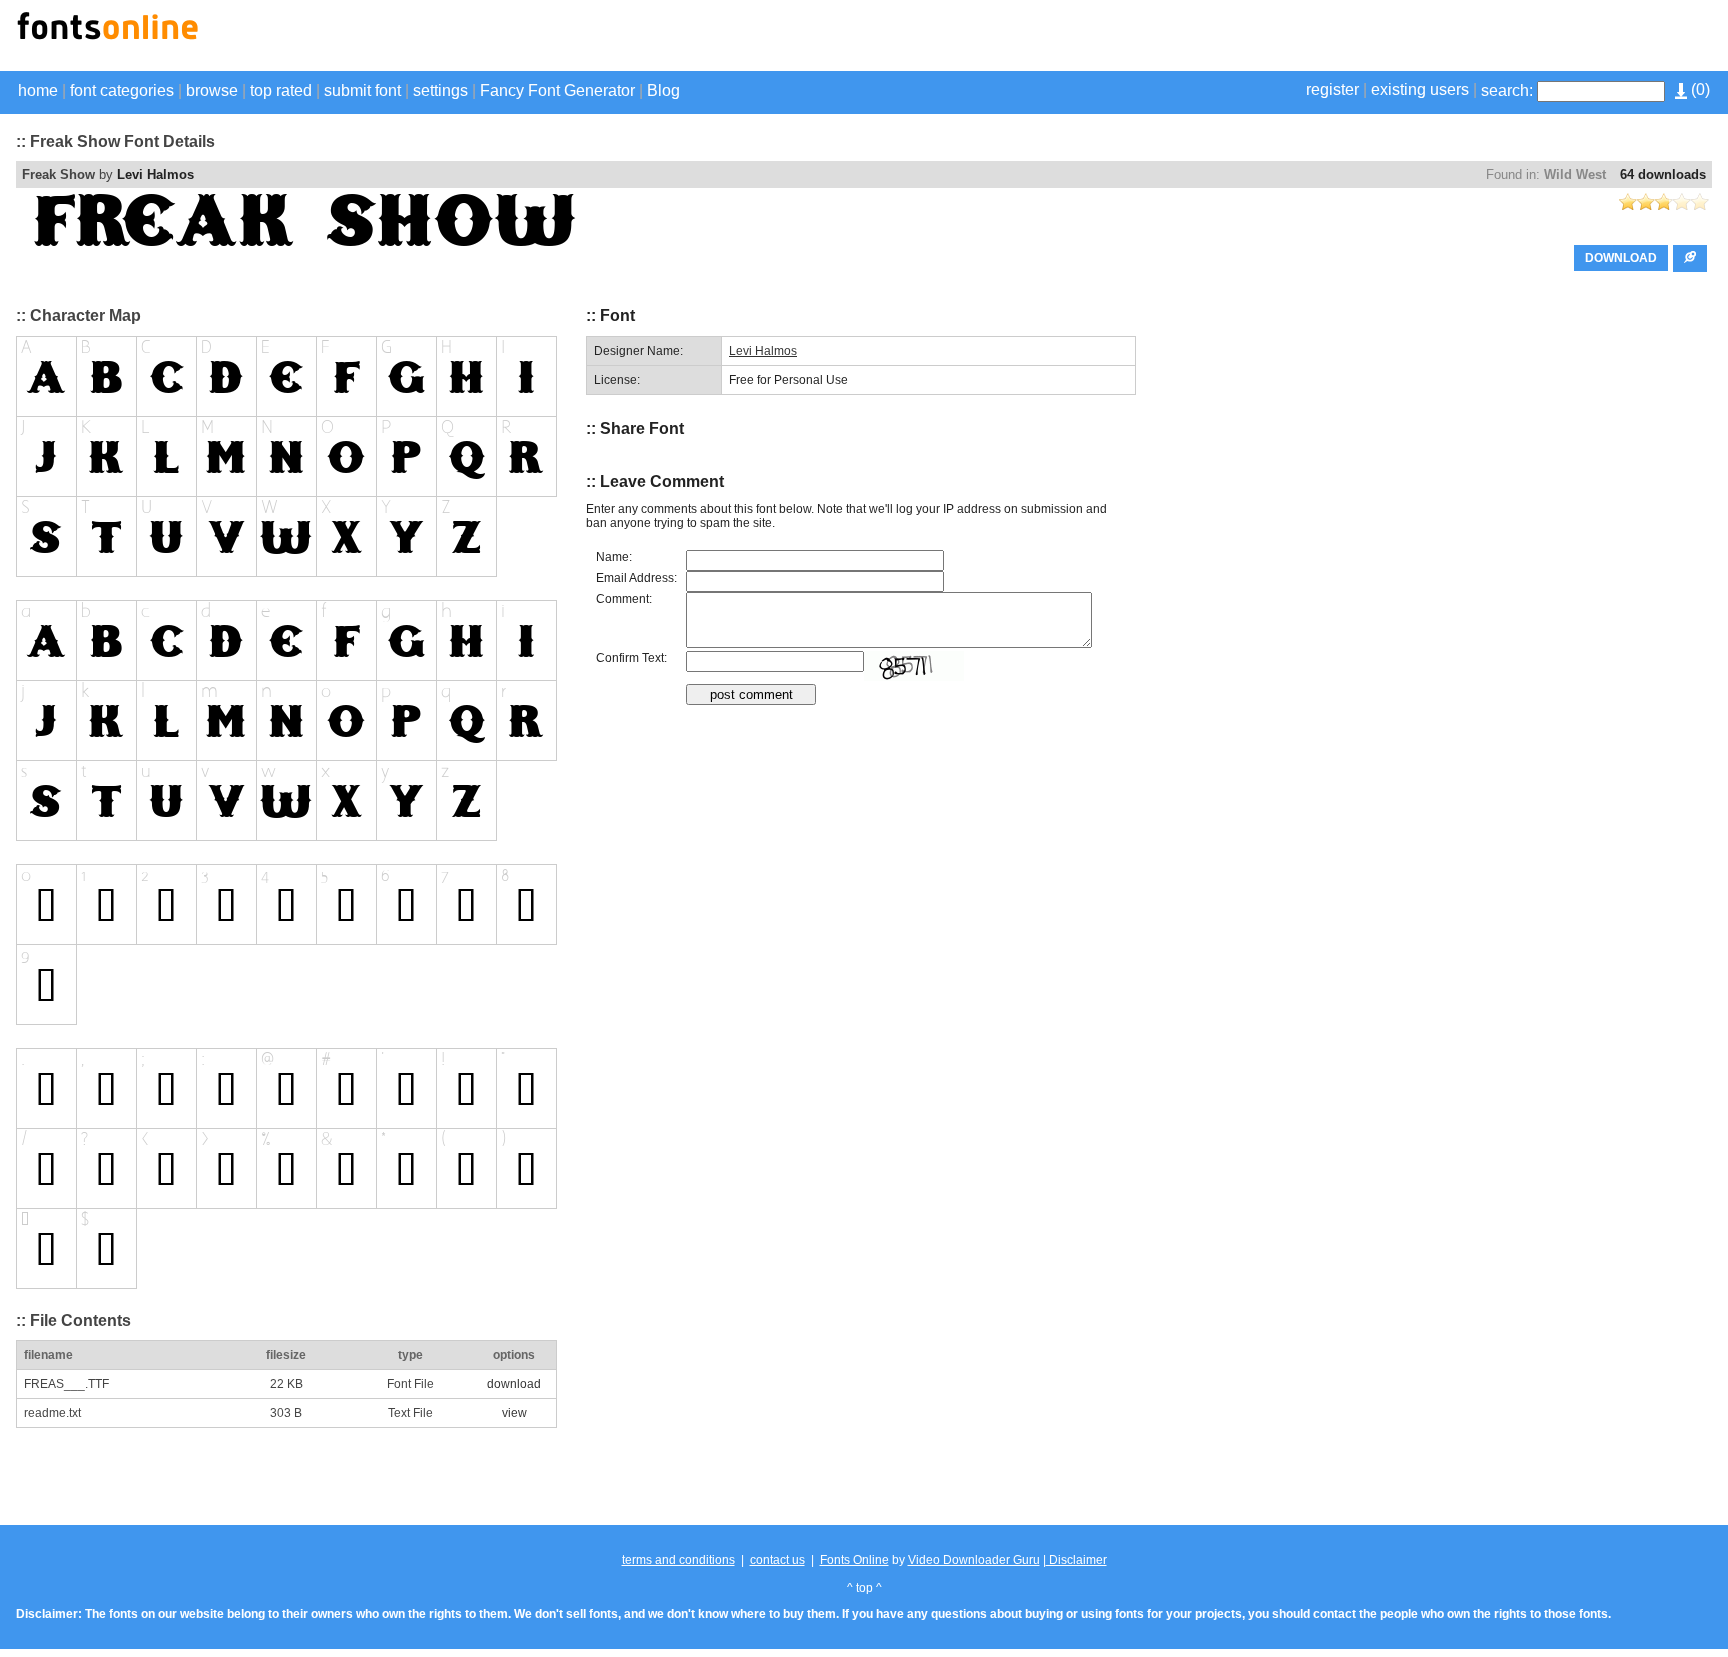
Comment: (624, 599)
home (38, 90)
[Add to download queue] (1690, 258)
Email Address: (636, 578)
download (514, 1384)
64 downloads (1663, 174)
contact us (777, 1560)
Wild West (1575, 174)
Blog (663, 90)
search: (1507, 90)
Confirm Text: (631, 658)
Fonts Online (854, 1560)
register (1332, 89)
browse (212, 90)
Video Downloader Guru (974, 1560)
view (514, 1413)
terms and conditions (678, 1560)
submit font (362, 90)
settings (440, 90)
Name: (614, 557)
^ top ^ (864, 1588)
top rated (281, 90)
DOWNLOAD (1621, 258)
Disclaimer (1076, 1560)
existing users (1420, 89)
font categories (122, 90)
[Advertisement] (1478, 38)
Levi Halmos (155, 174)
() (1698, 89)
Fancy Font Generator (557, 90)
